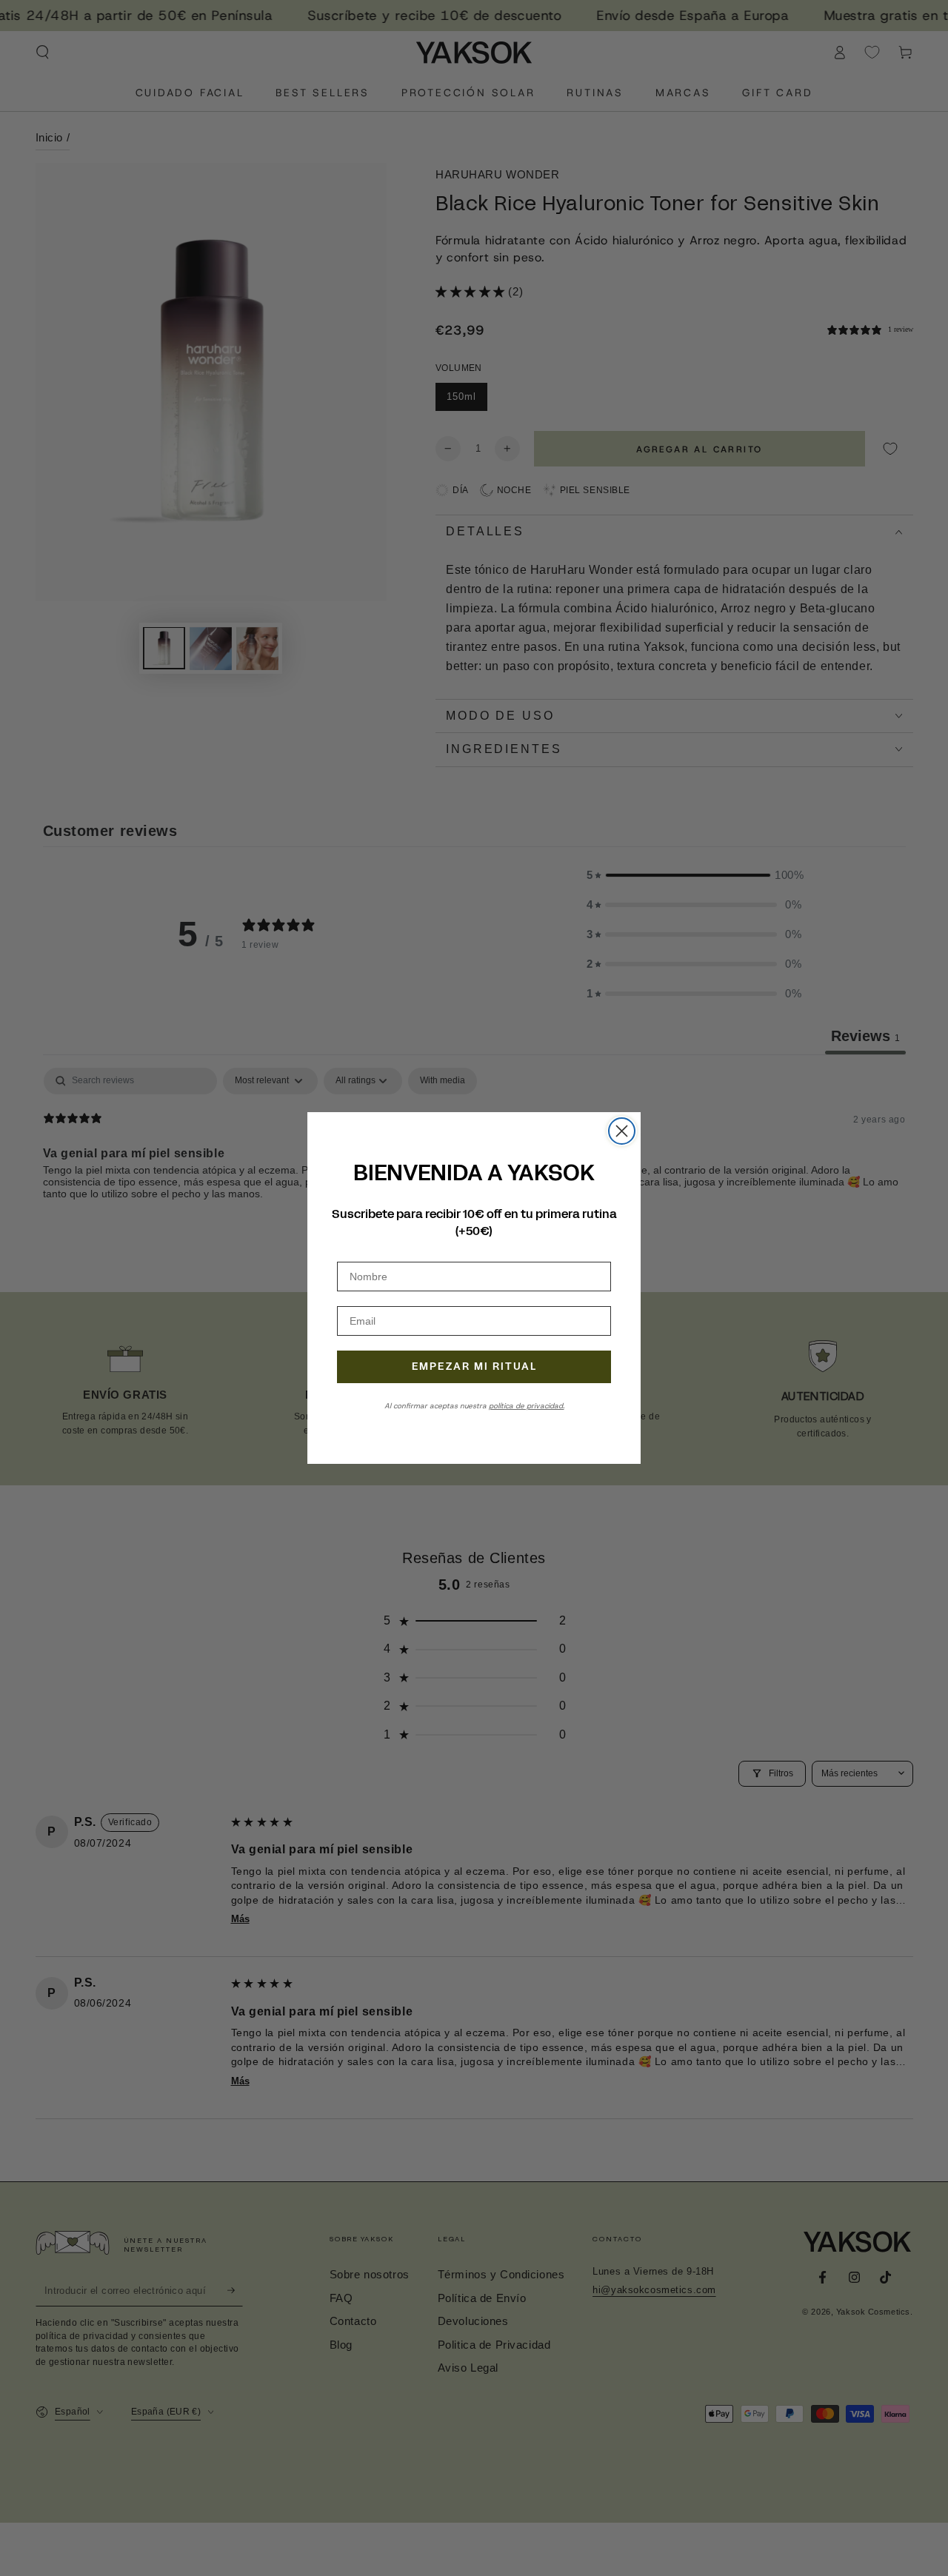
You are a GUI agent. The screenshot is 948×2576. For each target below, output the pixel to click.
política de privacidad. (527, 1406)
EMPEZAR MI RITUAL (474, 1366)
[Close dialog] (622, 1131)
